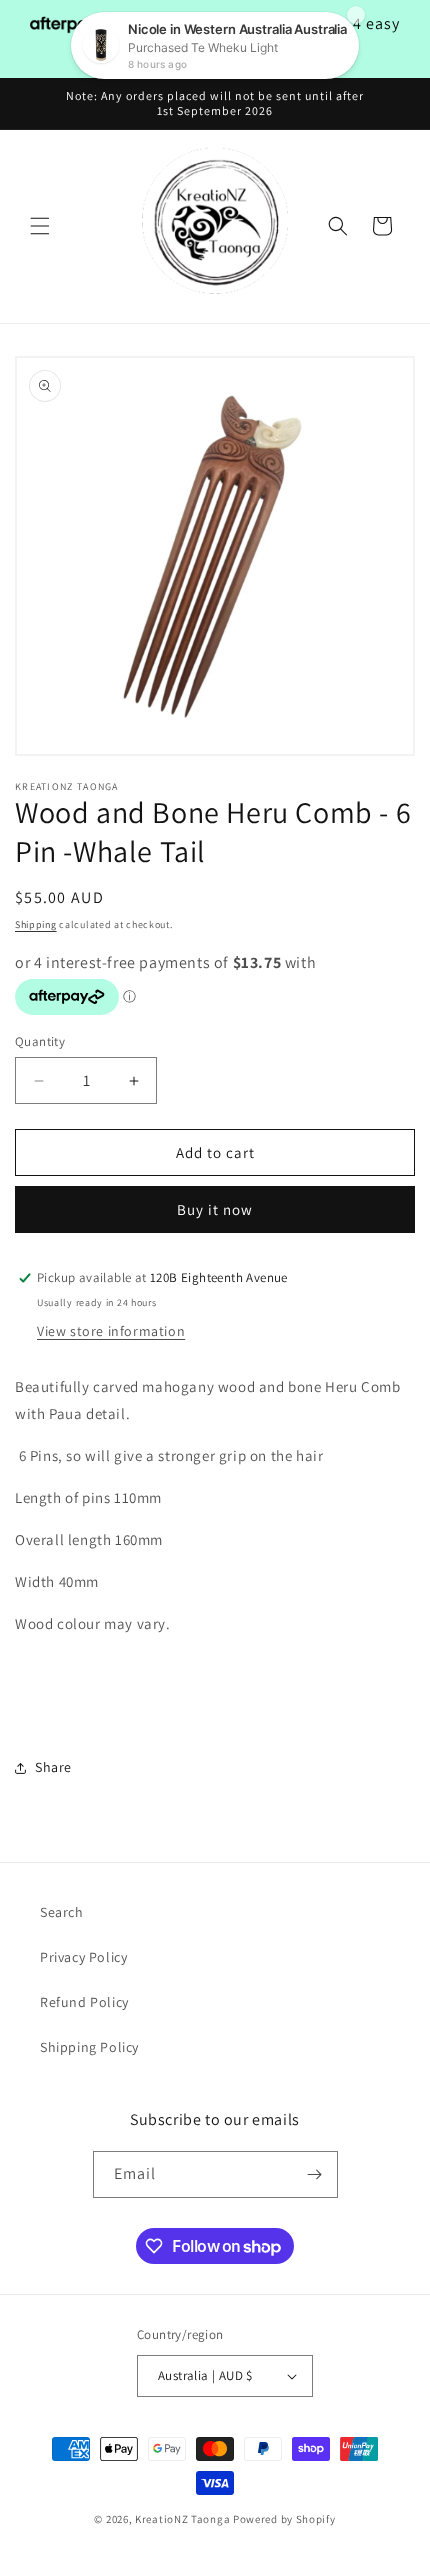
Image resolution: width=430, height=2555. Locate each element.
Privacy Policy (83, 1957)
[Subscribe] (315, 2174)
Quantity (40, 1041)
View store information (111, 1331)
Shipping (36, 924)
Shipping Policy (89, 2047)
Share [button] (53, 1767)
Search (62, 1912)
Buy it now (215, 1209)
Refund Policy (84, 2002)
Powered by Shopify (284, 2519)
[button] (40, 226)
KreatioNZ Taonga (182, 2519)
